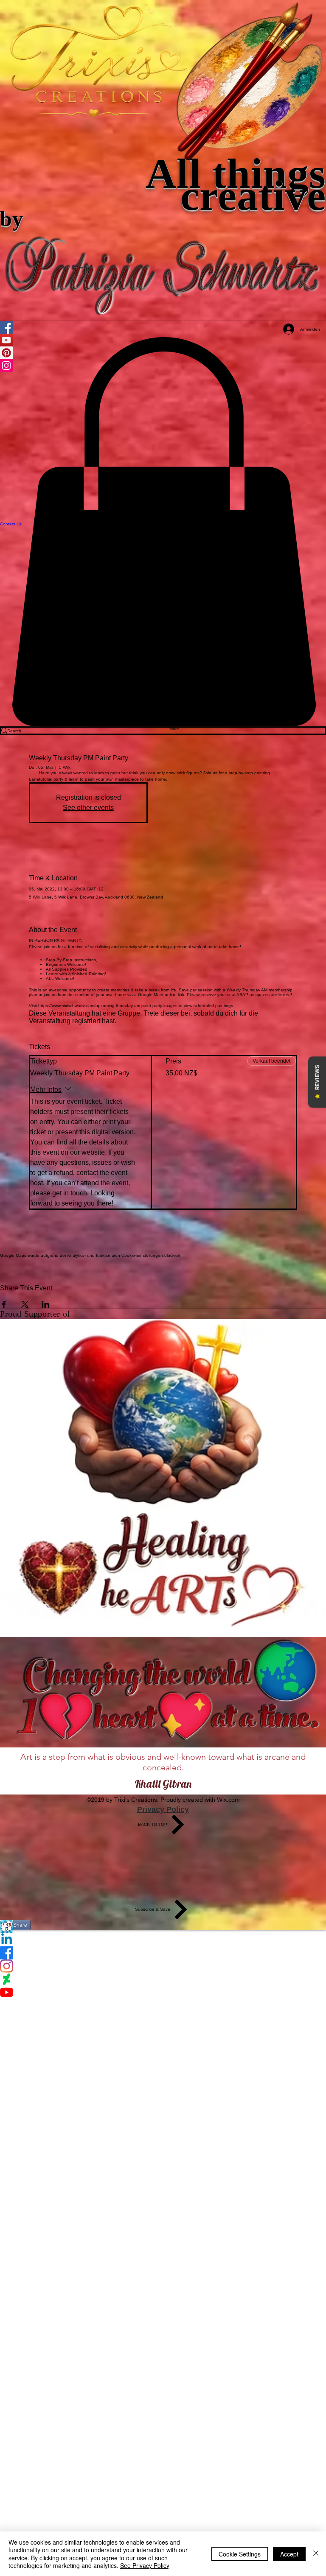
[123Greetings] (163, 1927)
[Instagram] (163, 1966)
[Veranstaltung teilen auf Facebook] (4, 1304)
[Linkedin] (163, 1940)
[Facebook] (163, 1953)
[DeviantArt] (163, 1979)
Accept (289, 2554)
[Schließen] (316, 2554)
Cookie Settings (240, 2554)
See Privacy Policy (145, 2565)
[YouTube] (163, 1992)
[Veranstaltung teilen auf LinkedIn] (46, 1304)
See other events (88, 808)
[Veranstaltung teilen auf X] (25, 1304)
